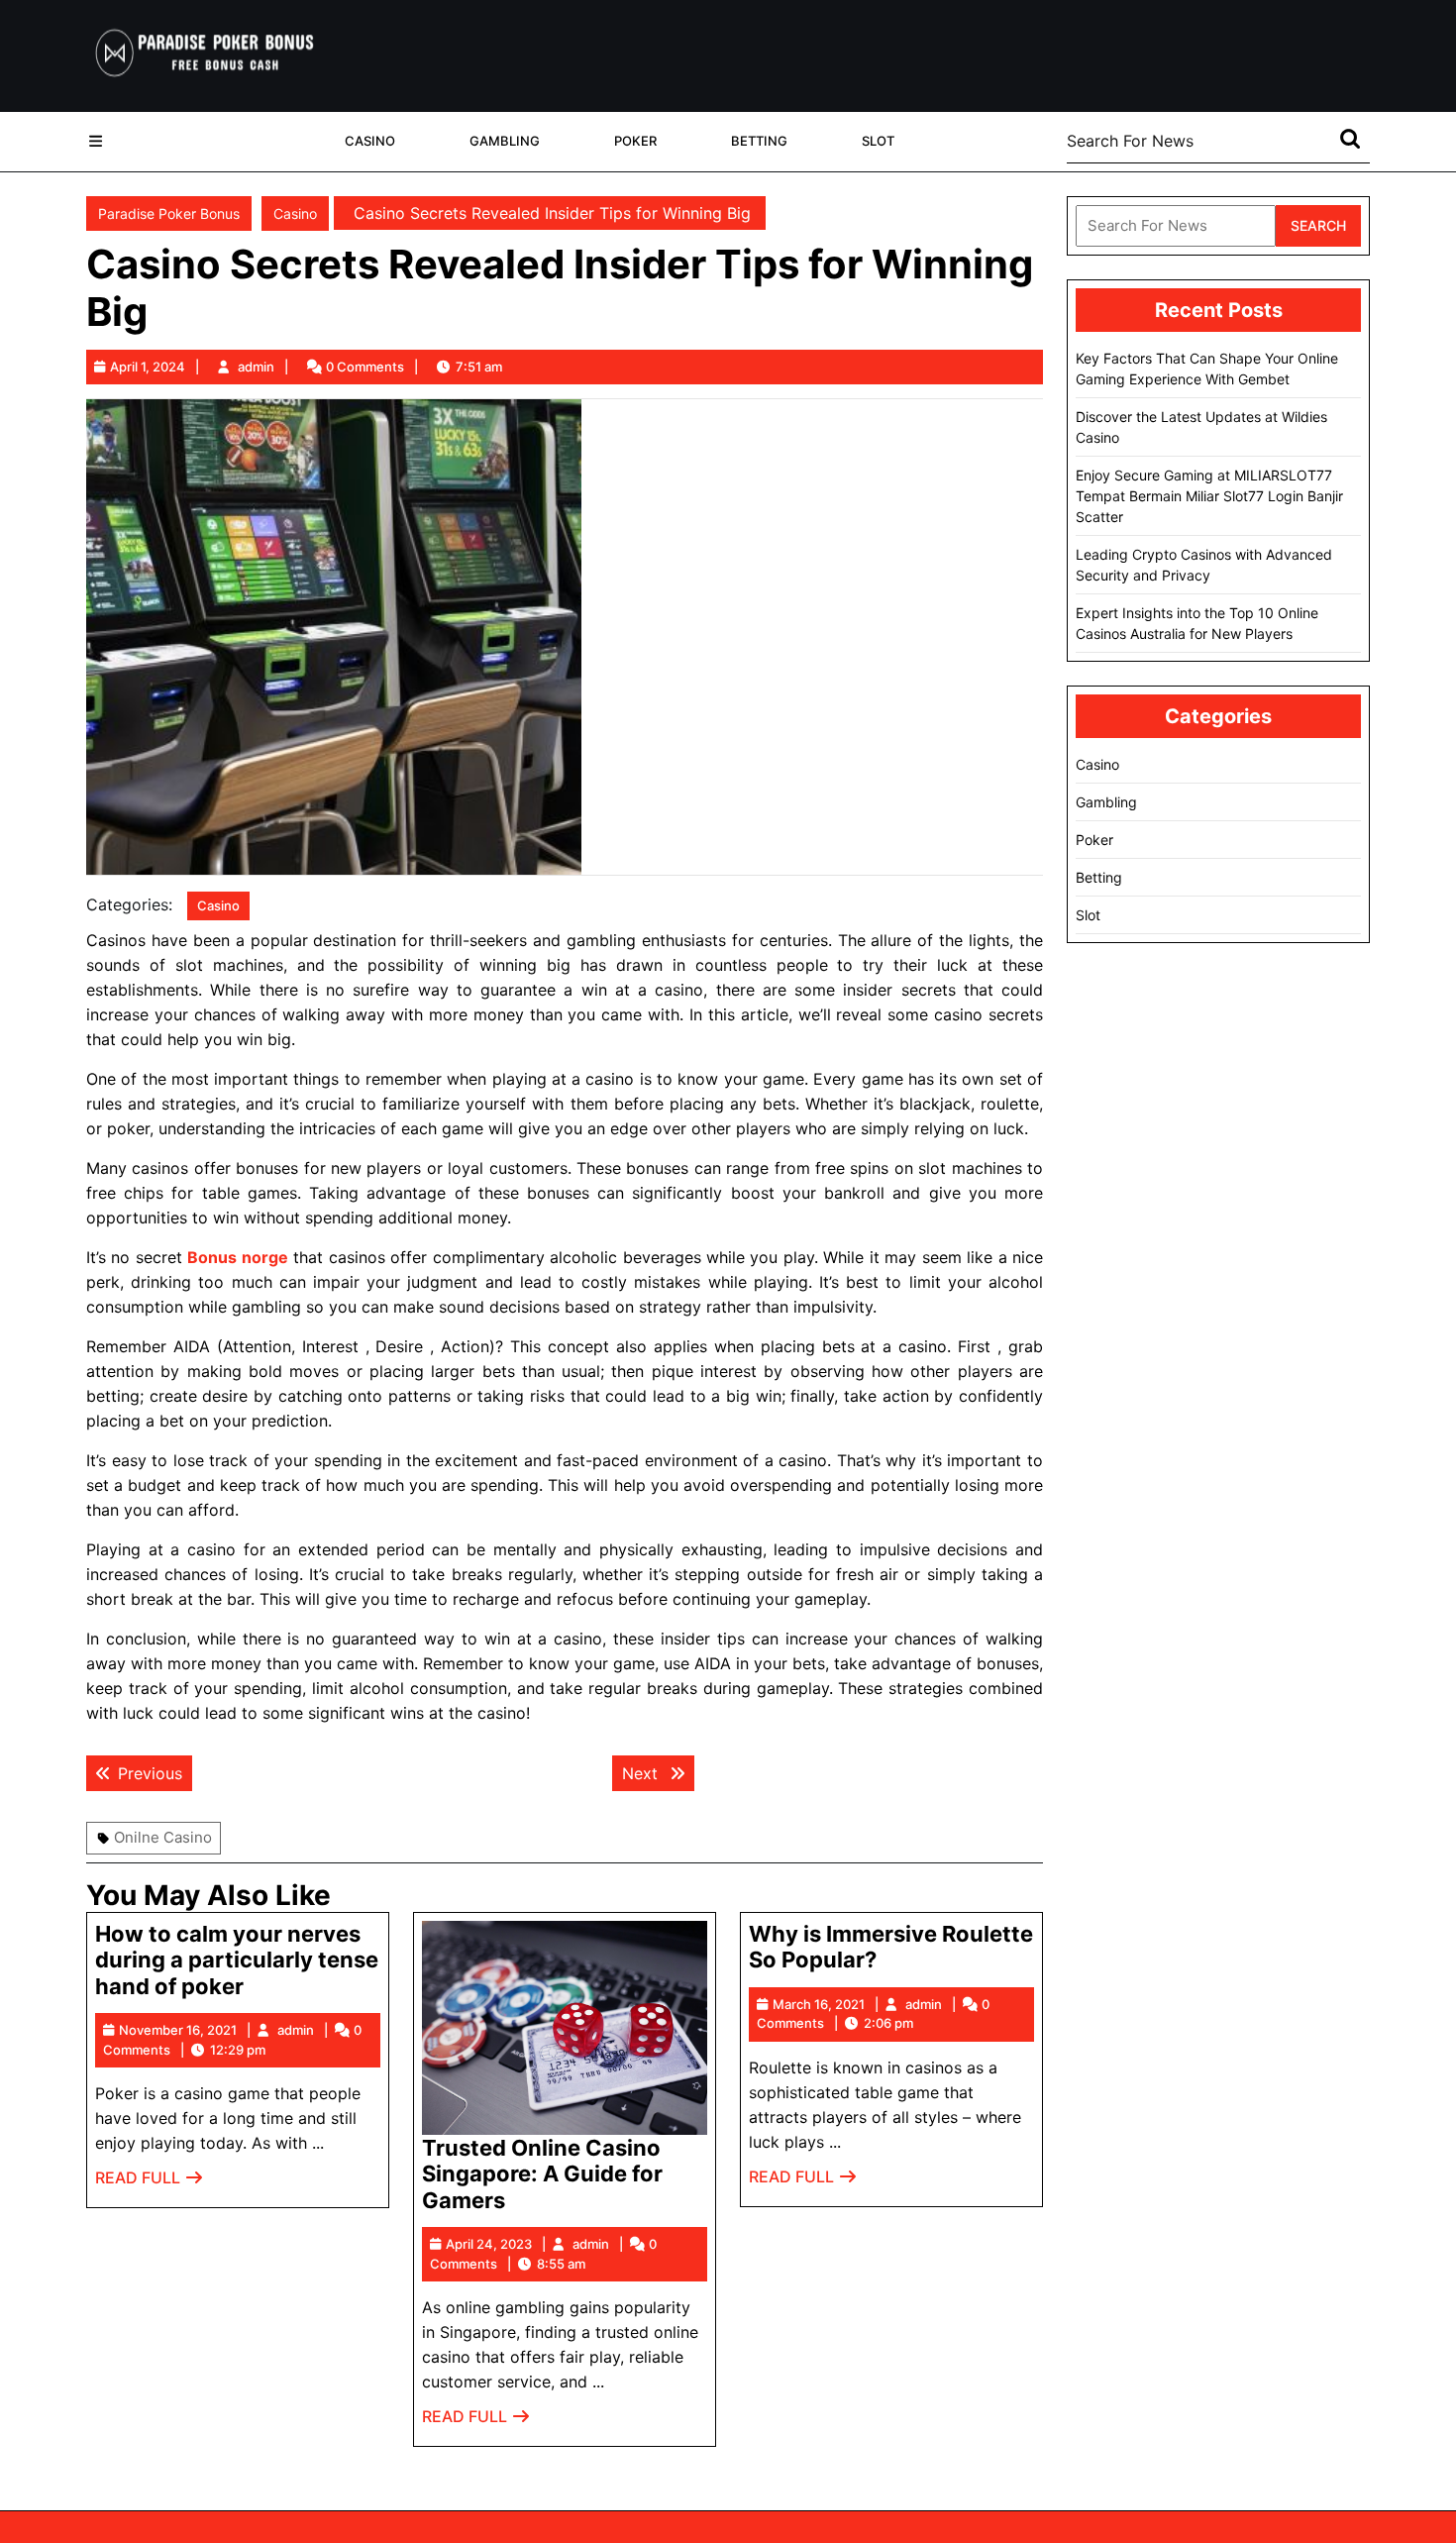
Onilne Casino (163, 1837)
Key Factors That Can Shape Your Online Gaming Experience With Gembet (1207, 369)
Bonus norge (237, 1257)
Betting (759, 141)
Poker (635, 141)
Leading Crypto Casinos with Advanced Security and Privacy (1204, 565)
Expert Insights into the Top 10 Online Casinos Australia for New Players (1197, 623)
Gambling (505, 141)
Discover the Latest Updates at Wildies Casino (1201, 427)
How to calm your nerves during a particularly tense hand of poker (237, 1960)
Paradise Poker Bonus (169, 213)
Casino (370, 141)
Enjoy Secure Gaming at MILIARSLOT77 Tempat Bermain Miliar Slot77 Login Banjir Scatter (1209, 496)
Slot (878, 141)
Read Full (150, 2183)
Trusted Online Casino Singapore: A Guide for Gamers (542, 2174)
